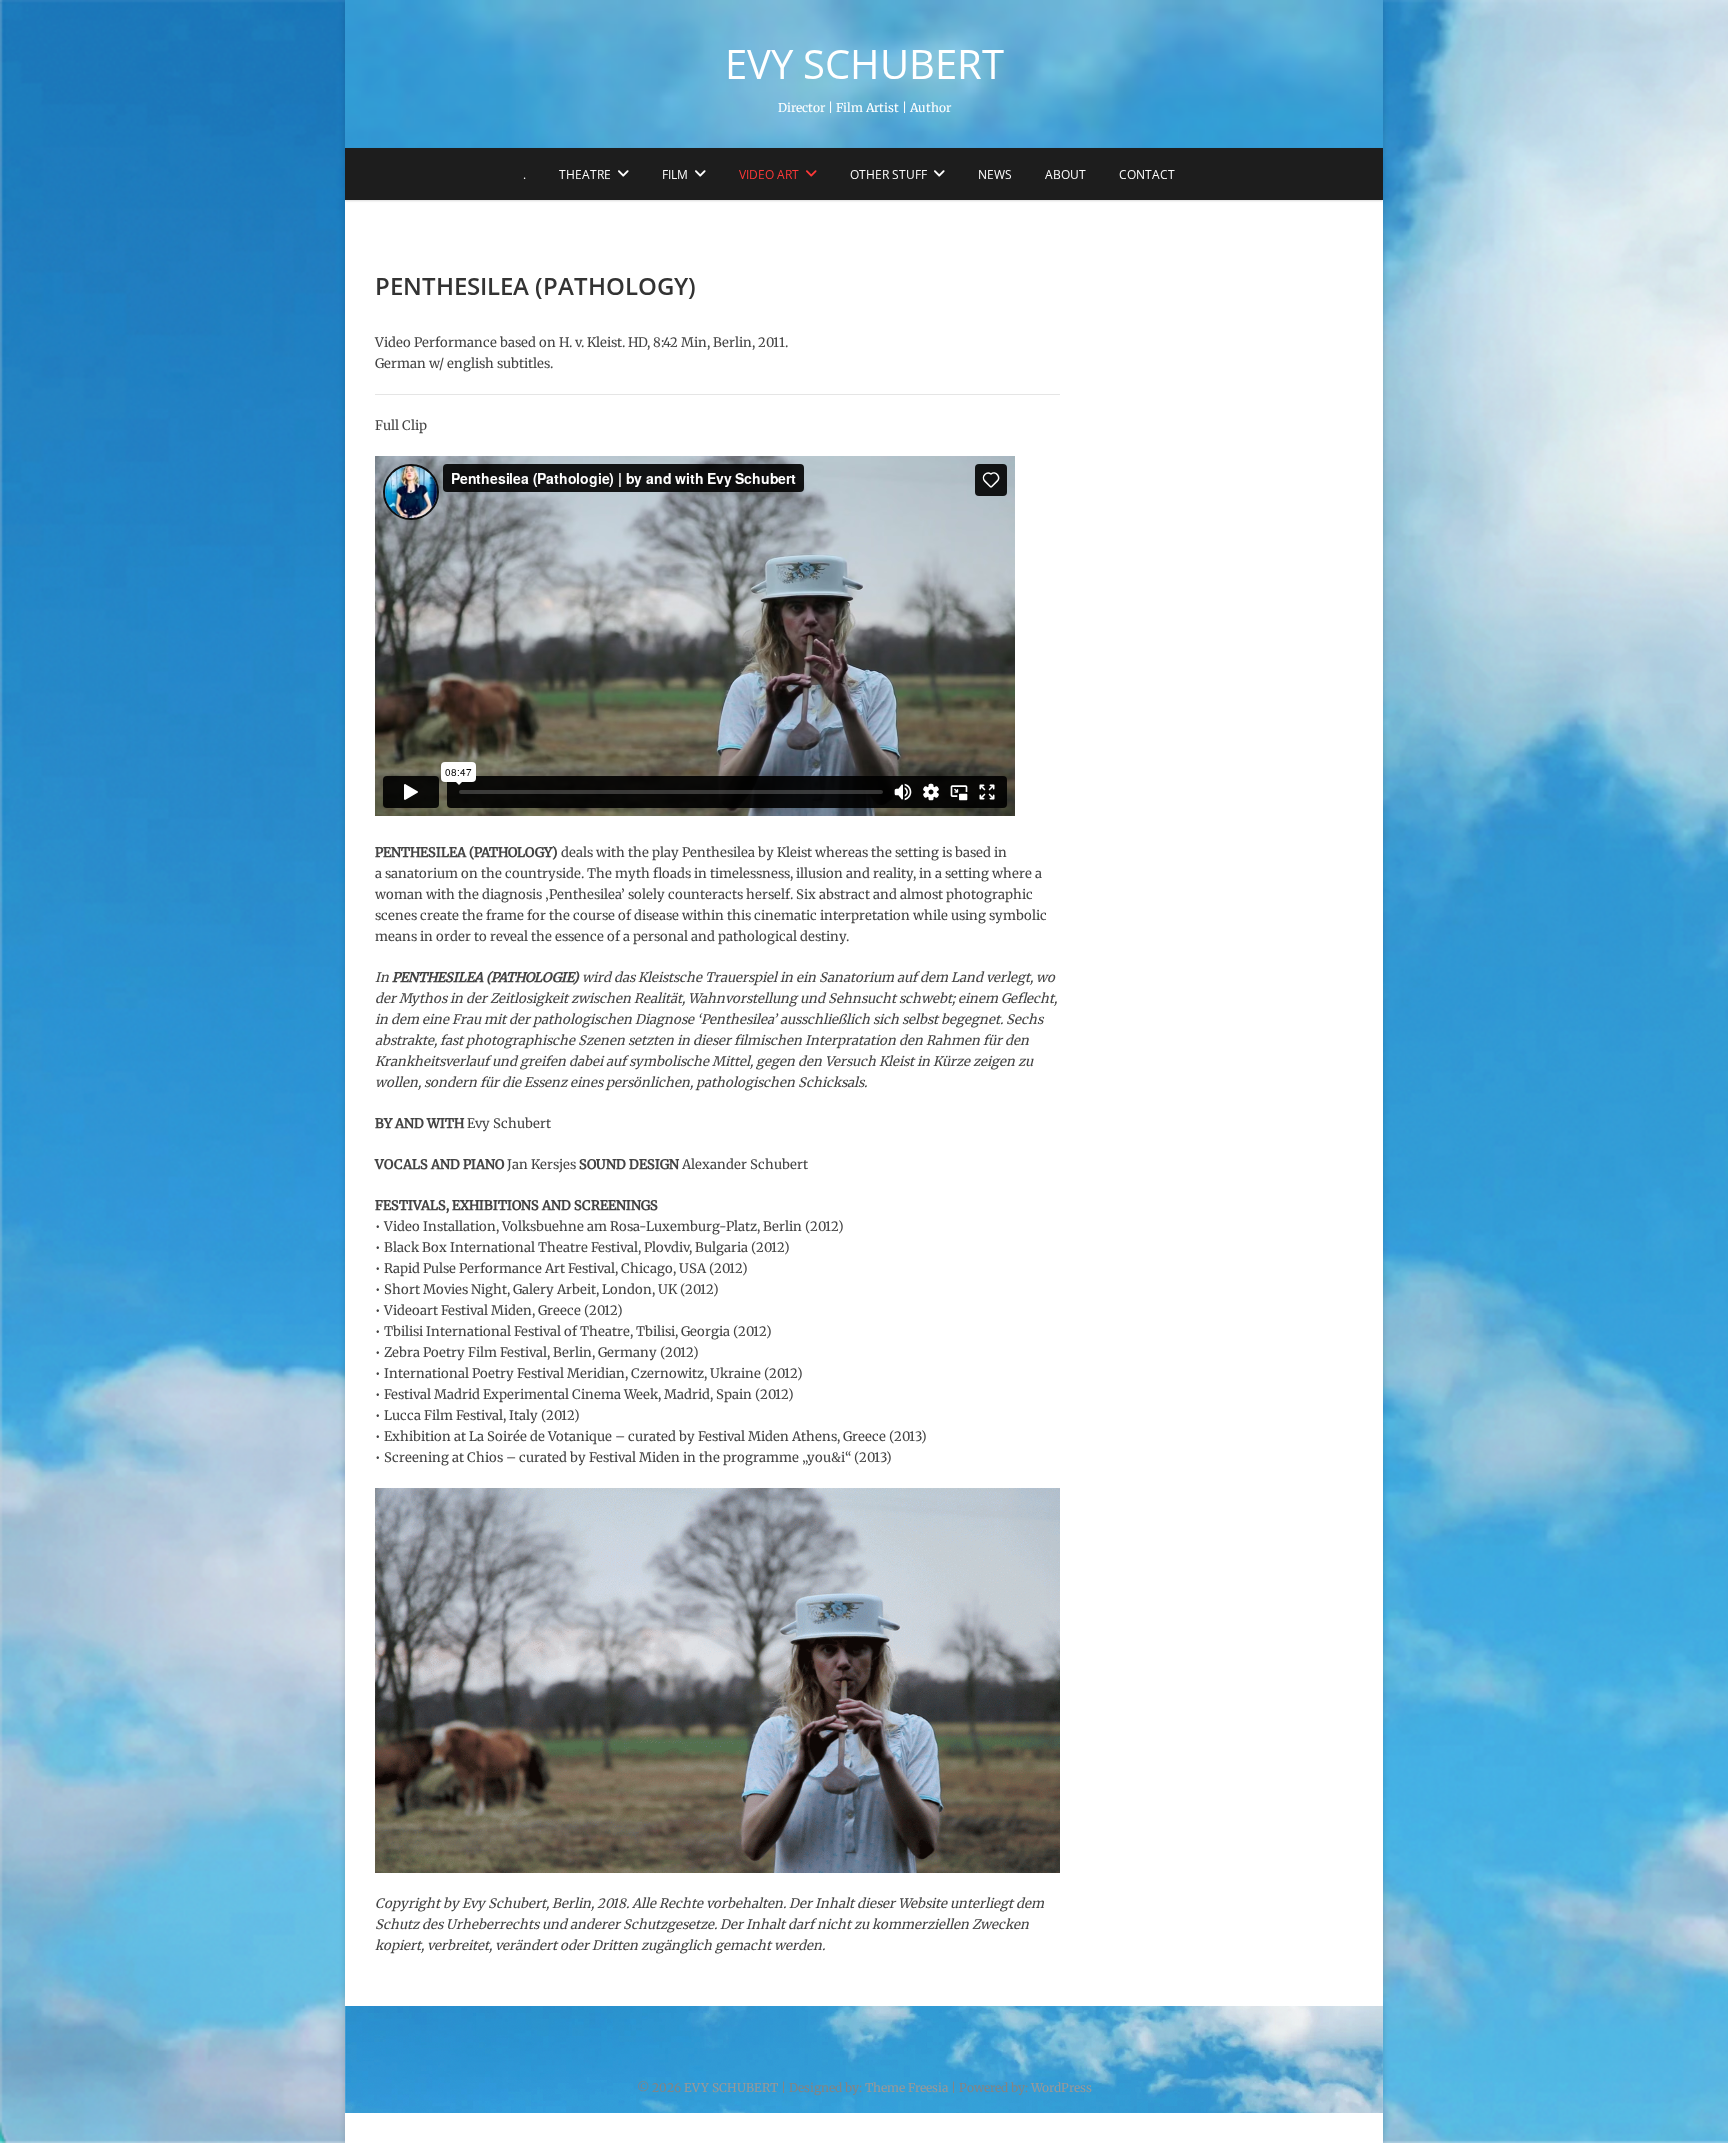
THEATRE (585, 174)
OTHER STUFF (888, 174)
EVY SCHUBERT (864, 64)
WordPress (1061, 2087)
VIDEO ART (769, 174)
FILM (675, 174)
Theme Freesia (906, 2087)
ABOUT (1065, 174)
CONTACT (1147, 174)
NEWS (995, 174)
